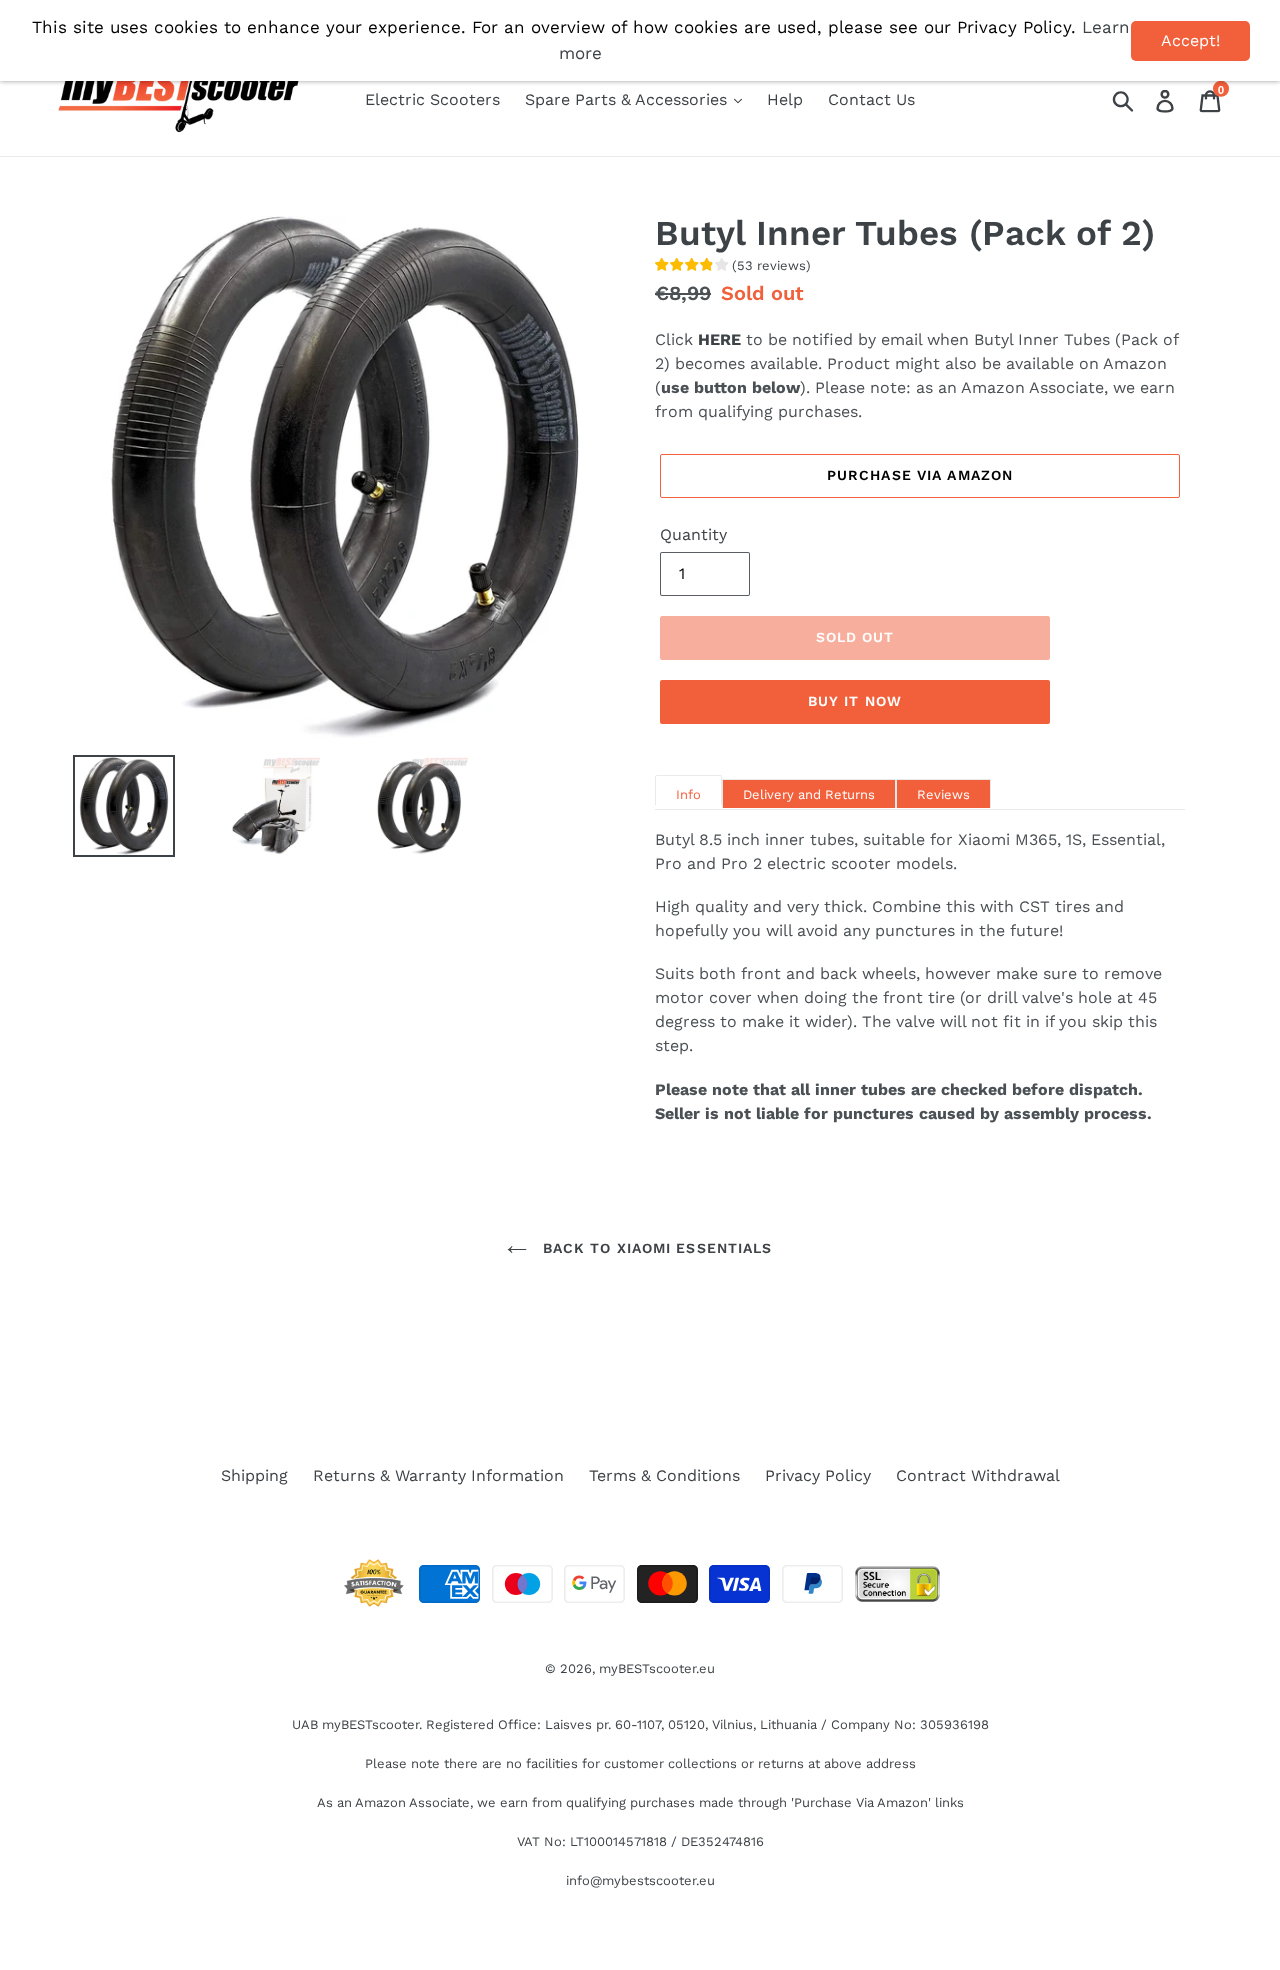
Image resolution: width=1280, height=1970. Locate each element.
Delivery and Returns (809, 794)
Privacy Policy (818, 1475)
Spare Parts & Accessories (628, 99)
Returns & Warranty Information (438, 1475)
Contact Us (871, 99)
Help (785, 99)
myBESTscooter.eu (657, 1668)
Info (688, 794)
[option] (109, 806)
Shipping (254, 1475)
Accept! (1190, 40)
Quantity (693, 534)
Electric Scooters (432, 99)
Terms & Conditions (664, 1475)
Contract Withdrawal (978, 1475)
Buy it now (855, 701)
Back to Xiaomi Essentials (654, 1248)
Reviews (943, 794)
